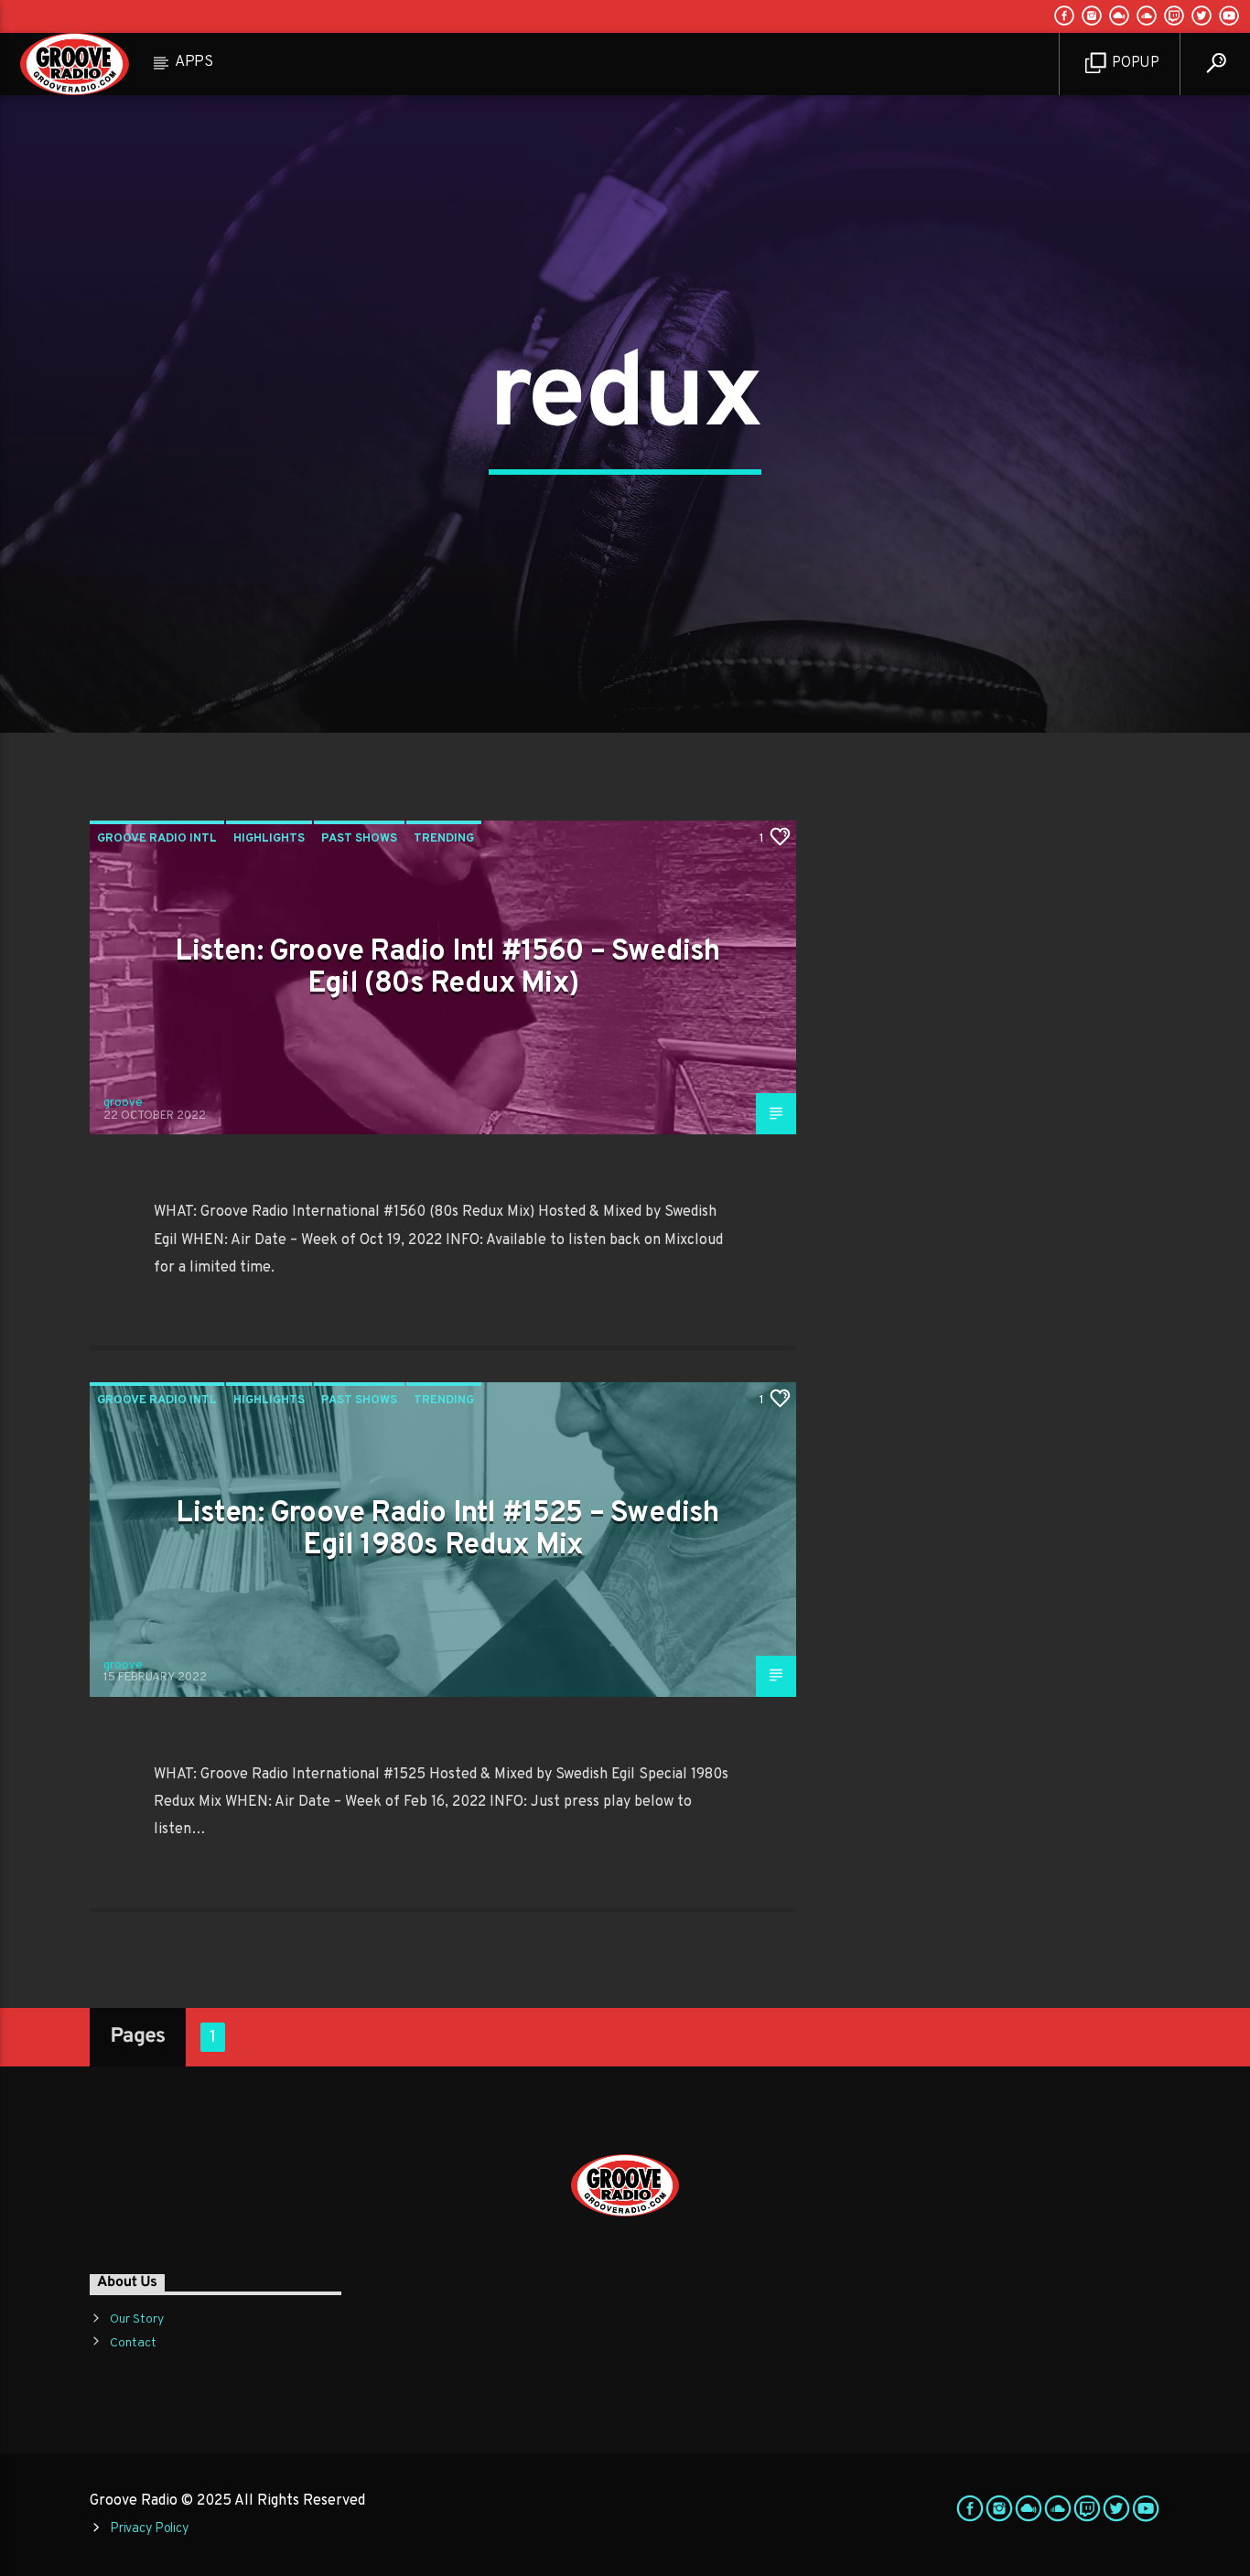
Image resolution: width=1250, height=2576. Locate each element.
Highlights (269, 839)
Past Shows (359, 839)
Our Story (137, 2319)
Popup (1134, 63)
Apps (194, 62)
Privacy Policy (149, 2529)
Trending (444, 839)
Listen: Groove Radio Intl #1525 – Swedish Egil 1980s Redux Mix (447, 1530)
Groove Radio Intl (157, 839)
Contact (133, 2343)
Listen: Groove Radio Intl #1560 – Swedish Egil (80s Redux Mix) (447, 968)
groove (123, 1103)
